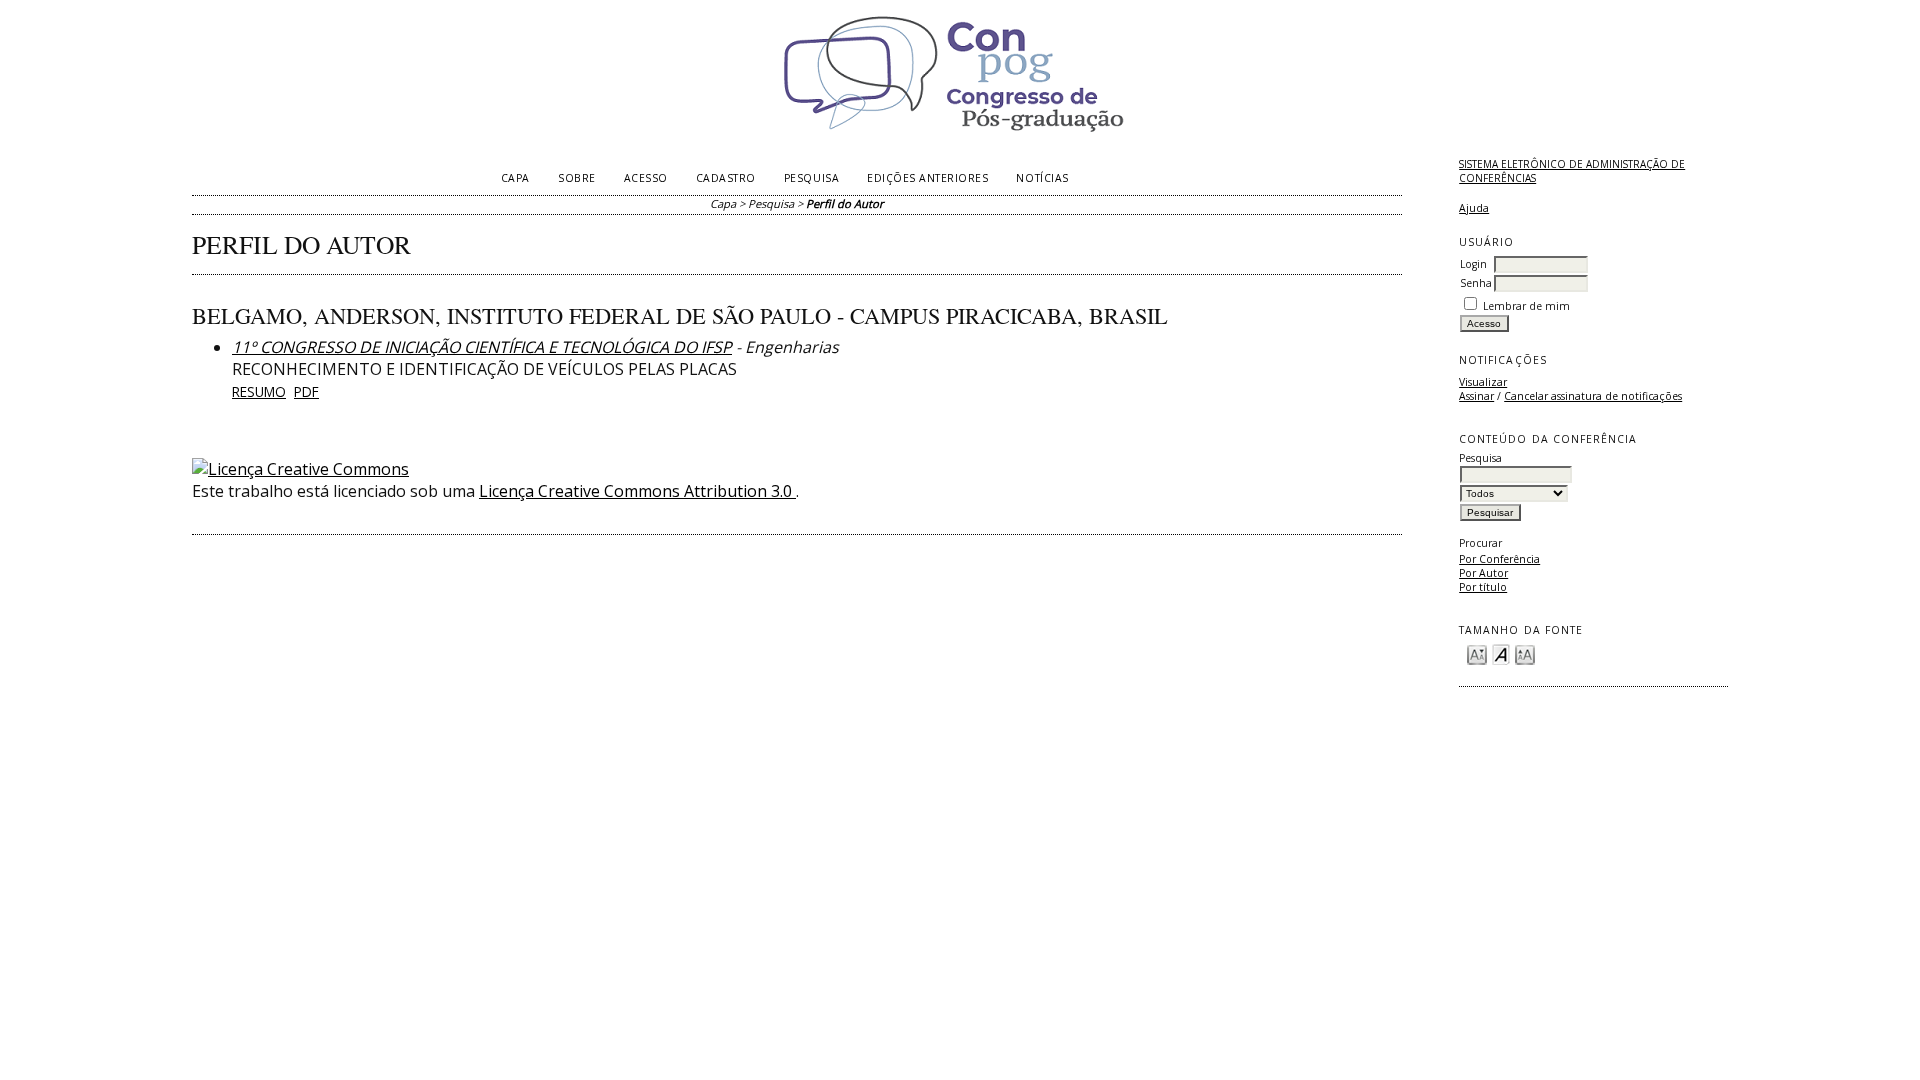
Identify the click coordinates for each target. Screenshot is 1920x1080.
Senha (1476, 283)
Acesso (646, 178)
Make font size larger (1525, 653)
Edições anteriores (927, 178)
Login (1473, 264)
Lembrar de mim (1526, 306)
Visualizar (1483, 382)
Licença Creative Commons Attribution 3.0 (637, 491)
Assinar (1476, 396)
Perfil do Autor (845, 203)
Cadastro (726, 178)
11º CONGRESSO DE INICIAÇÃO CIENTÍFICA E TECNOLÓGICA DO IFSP (482, 347)
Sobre (577, 178)
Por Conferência (1499, 559)
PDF (306, 391)
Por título (1483, 587)
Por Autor (1483, 573)
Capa (515, 178)
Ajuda (1474, 208)
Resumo (259, 391)
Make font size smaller (1477, 653)
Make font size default (1501, 653)
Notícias (1042, 178)
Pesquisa (811, 178)
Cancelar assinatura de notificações (1593, 396)
